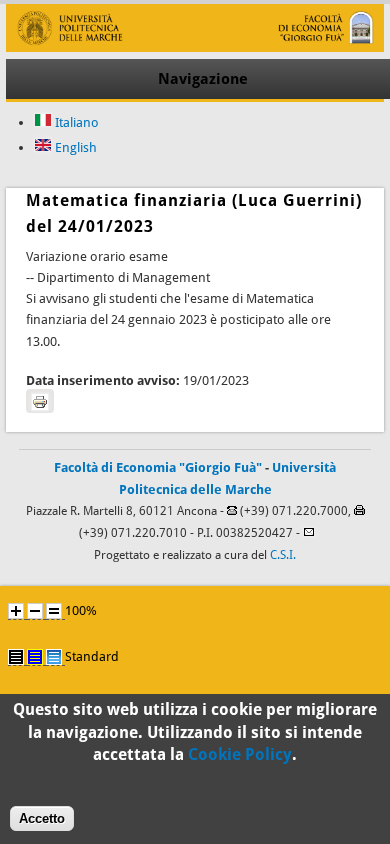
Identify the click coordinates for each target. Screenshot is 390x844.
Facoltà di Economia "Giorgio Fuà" (158, 467)
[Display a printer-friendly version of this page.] (40, 401)
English (74, 147)
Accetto (42, 818)
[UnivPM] (195, 47)
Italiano (75, 122)
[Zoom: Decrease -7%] (35, 611)
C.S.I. (283, 555)
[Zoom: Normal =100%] (54, 611)
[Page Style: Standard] (54, 657)
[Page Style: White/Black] (16, 657)
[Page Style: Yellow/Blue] (35, 657)
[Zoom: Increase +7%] (16, 611)
